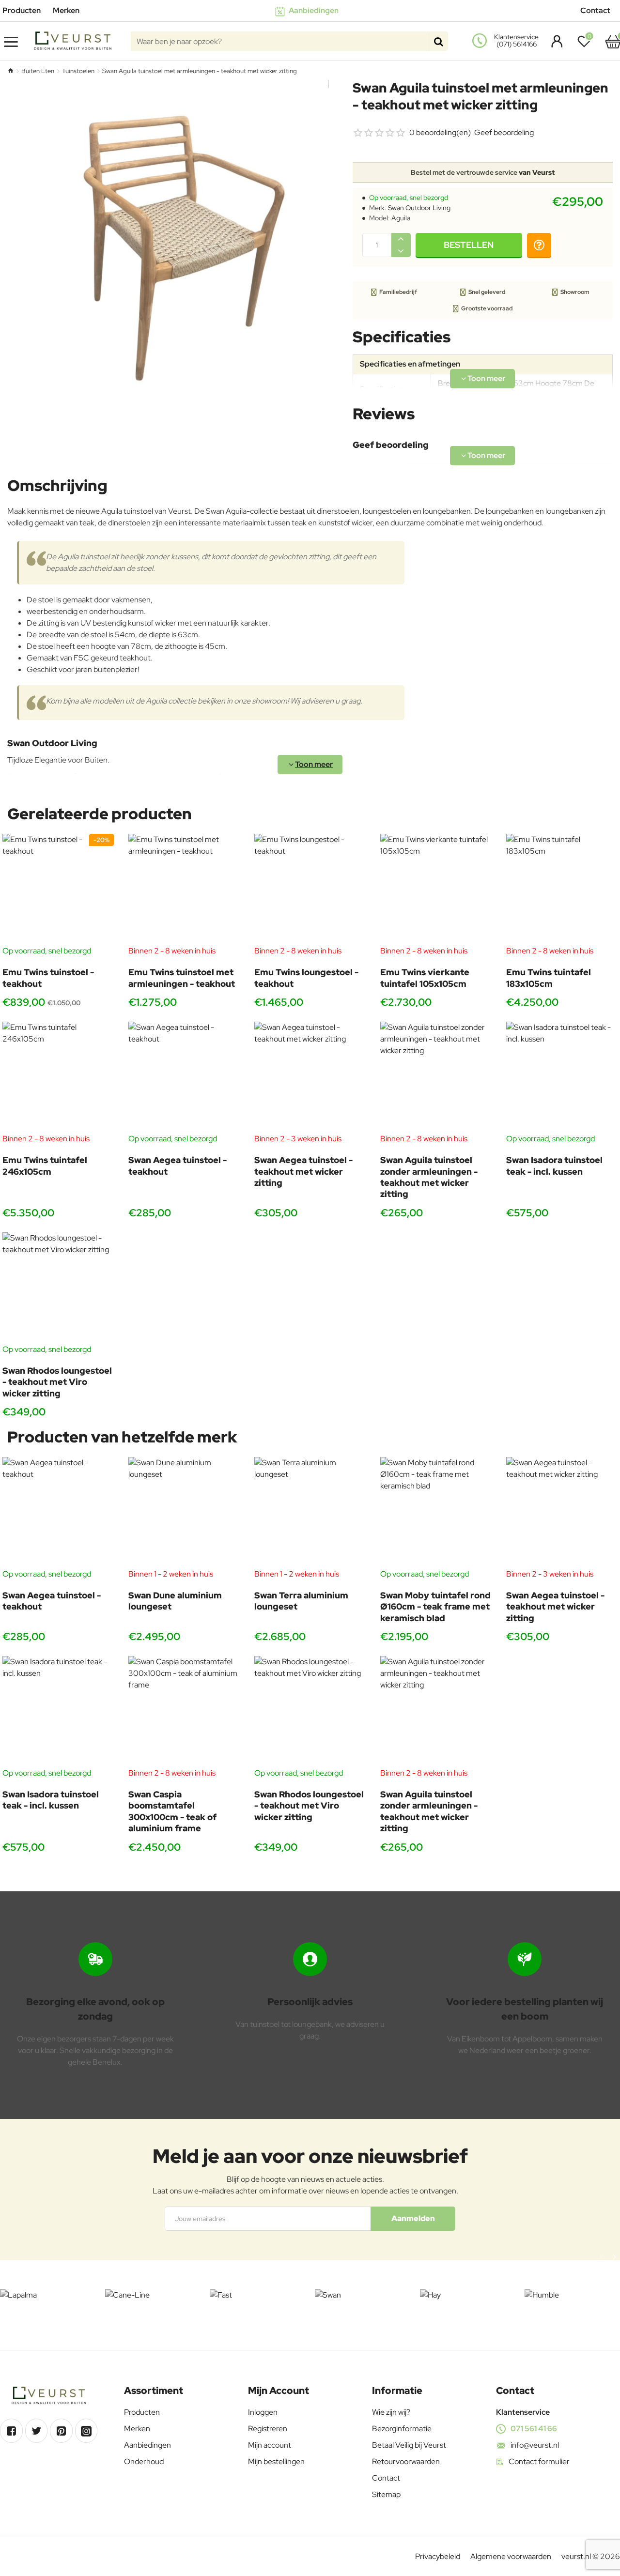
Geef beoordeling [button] (504, 132)
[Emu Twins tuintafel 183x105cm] (562, 889)
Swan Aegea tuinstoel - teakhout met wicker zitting (303, 1171)
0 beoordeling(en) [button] (440, 132)
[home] (10, 70)
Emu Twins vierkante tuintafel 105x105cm (425, 978)
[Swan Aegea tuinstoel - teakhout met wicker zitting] (310, 1077)
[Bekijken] (613, 41)
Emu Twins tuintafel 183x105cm (549, 978)
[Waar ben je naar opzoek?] (438, 41)
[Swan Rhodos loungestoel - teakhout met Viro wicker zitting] (58, 1288)
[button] (469, 245)
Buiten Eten (38, 71)
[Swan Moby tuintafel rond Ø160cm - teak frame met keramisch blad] (436, 1513)
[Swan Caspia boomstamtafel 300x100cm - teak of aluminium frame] (184, 1712)
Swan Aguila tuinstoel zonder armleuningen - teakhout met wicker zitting (429, 1177)
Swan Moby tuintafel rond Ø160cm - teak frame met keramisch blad (435, 1607)
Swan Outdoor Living (419, 208)
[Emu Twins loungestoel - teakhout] (310, 889)
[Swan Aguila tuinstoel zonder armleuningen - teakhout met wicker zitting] (436, 1077)
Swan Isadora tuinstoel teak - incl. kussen (554, 1165)
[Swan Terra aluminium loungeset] (310, 1513)
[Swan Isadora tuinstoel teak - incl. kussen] (562, 1077)
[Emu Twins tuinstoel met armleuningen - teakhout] (184, 889)
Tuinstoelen (78, 71)
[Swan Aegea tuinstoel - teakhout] (184, 1077)
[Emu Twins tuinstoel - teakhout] (58, 889)
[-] (401, 251)
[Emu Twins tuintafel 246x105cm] (58, 1077)
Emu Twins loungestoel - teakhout (306, 978)
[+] (401, 239)
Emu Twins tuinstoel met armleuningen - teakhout (182, 978)
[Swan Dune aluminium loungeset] (184, 1513)
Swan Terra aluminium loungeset (301, 1601)
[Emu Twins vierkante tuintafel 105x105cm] (436, 889)
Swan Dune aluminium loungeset (175, 1601)
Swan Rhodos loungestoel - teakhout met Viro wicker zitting (57, 1382)
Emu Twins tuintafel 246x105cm (45, 1165)
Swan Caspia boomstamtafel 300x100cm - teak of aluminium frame (172, 1811)
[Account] (554, 41)
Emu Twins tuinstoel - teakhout (48, 978)
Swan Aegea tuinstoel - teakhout (178, 1165)
